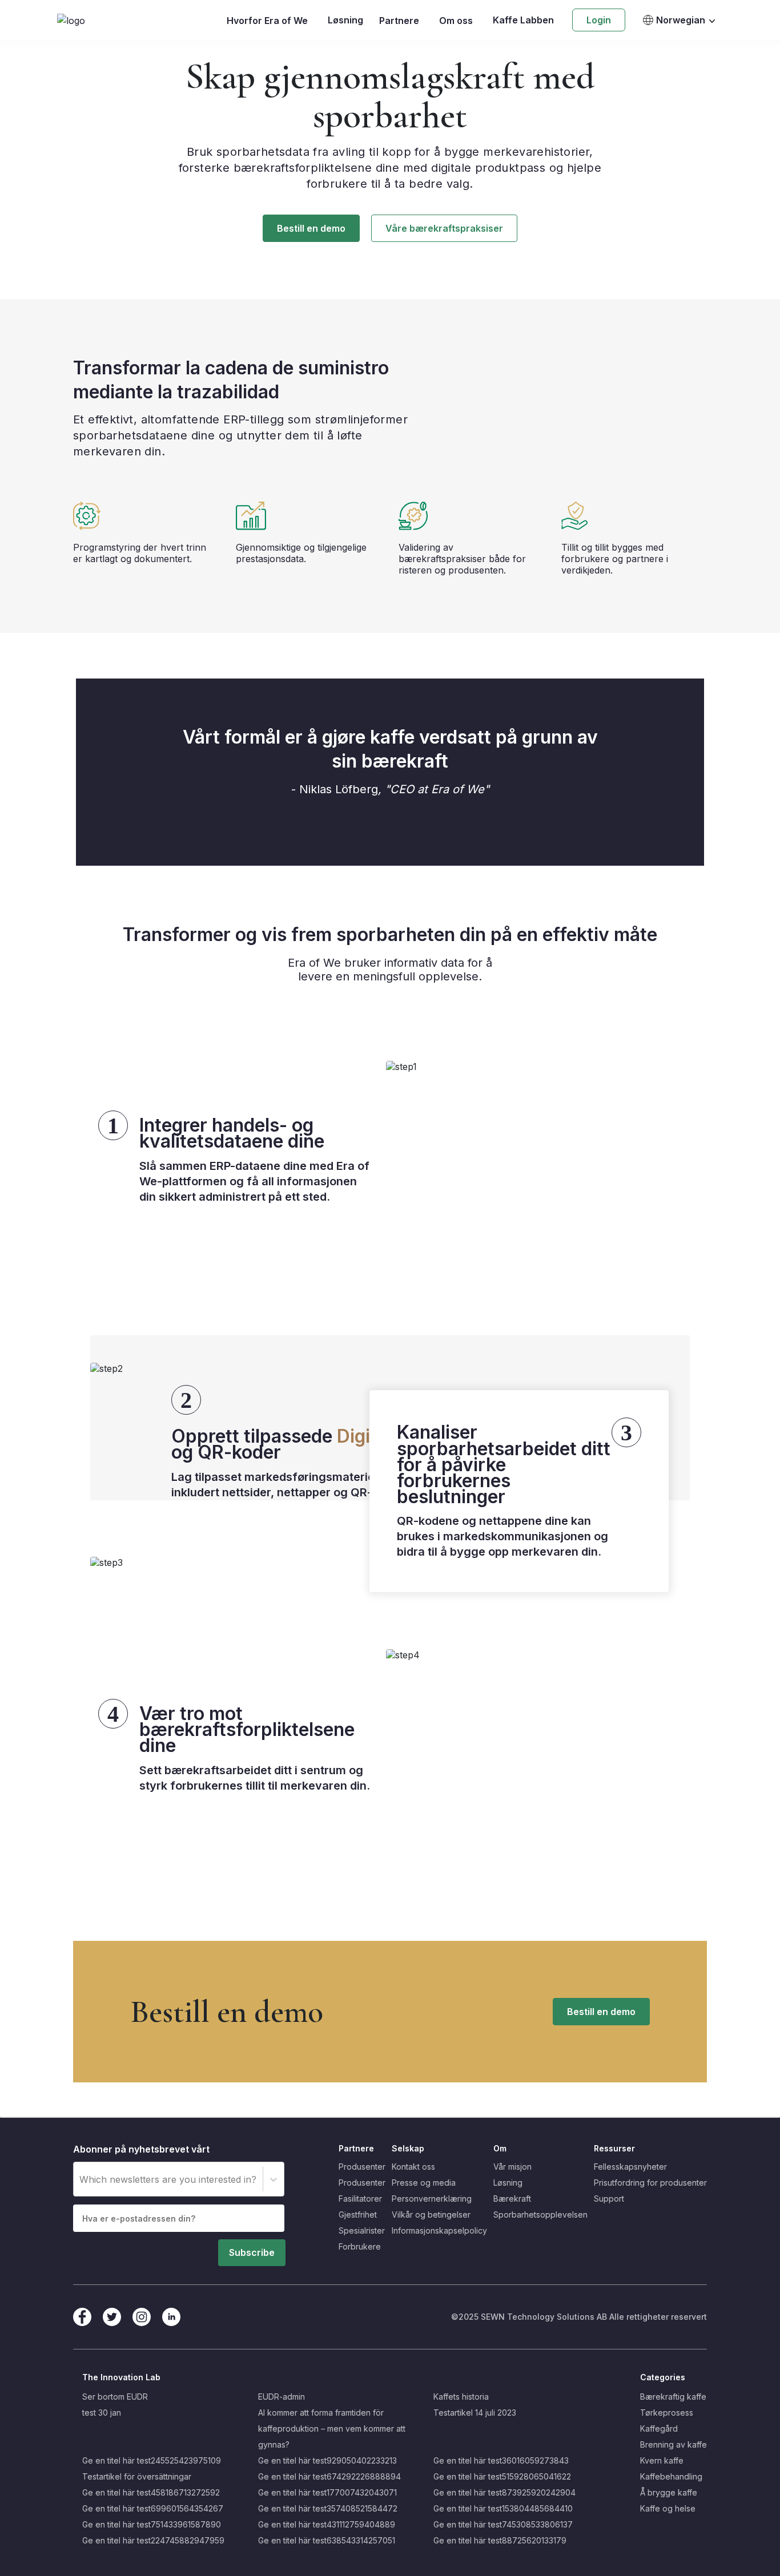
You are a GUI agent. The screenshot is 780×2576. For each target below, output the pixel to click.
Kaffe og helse (668, 2508)
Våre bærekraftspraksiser (444, 228)
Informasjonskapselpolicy (439, 2230)
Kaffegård (659, 2428)
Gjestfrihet (358, 2214)
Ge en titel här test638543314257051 (327, 2540)
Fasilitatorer (360, 2199)
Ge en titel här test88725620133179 (500, 2540)
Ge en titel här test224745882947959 (153, 2540)
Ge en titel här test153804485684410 (503, 2508)
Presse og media (424, 2183)
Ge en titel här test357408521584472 (328, 2508)
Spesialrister (362, 2230)
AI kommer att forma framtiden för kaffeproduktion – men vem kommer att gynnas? (332, 2428)
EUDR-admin (282, 2397)
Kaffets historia (461, 2397)
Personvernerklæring (432, 2199)
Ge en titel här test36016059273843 (501, 2460)
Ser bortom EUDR (115, 2397)
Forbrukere (360, 2246)
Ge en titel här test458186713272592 (151, 2492)
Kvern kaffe (662, 2460)
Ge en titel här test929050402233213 (327, 2460)
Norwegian (681, 20)
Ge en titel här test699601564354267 (153, 2508)
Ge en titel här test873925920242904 (504, 2492)
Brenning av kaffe (674, 2444)
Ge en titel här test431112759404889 (327, 2524)
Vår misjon (512, 2167)
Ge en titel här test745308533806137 (503, 2524)
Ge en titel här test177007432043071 (327, 2492)
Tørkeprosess (667, 2413)
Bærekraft (512, 2199)
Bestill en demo (311, 228)
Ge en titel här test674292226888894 (329, 2476)
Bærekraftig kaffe (673, 2397)
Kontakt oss (413, 2167)
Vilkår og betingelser (431, 2214)
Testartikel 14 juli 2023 (475, 2413)
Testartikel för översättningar (137, 2476)
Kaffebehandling (671, 2476)
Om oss (456, 21)
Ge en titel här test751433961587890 (152, 2524)
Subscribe (252, 2252)
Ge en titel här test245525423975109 (152, 2460)
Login (599, 20)
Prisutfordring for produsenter (650, 2183)
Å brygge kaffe (669, 2492)
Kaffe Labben (523, 20)
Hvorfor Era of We (267, 21)
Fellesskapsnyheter (630, 2167)
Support (609, 2199)
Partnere (399, 21)
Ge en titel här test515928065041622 (502, 2476)
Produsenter (362, 2167)
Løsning (345, 20)
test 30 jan (102, 2413)
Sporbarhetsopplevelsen (540, 2214)
